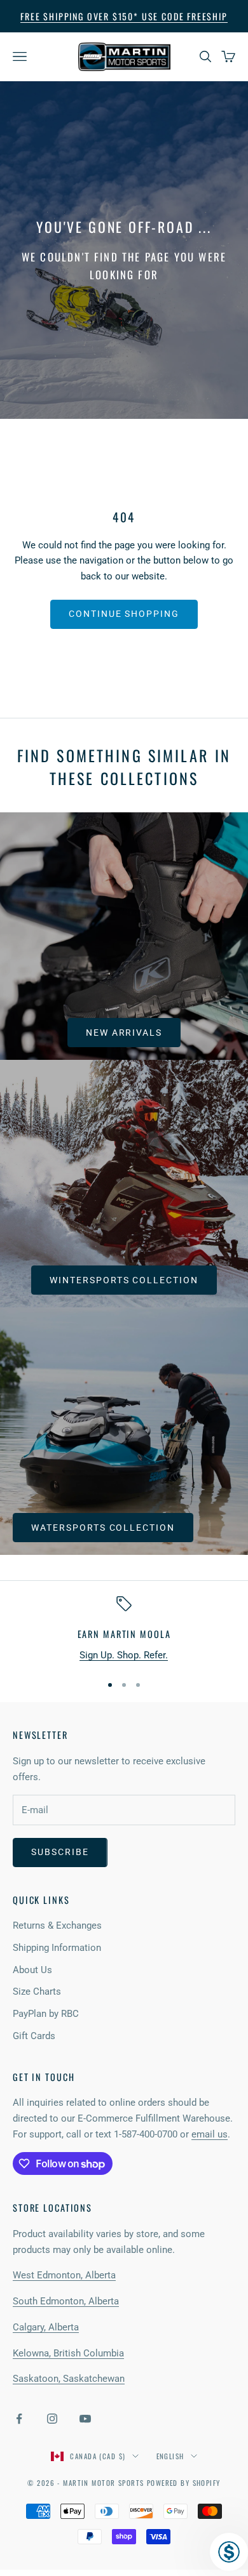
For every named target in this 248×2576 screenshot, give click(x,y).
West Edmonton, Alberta (64, 2275)
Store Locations (52, 2208)
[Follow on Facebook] (19, 2419)
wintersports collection (124, 1280)
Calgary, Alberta (46, 2327)
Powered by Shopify (184, 2483)
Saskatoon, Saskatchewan (69, 2379)
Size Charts (37, 1991)
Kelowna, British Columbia (68, 2353)
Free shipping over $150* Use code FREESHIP (124, 16)
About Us (32, 1970)
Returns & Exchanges (57, 1925)
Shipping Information (57, 1948)
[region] (124, 1629)
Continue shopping (124, 614)
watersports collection (103, 1528)
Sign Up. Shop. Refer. (124, 1655)
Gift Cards (34, 2036)
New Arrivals (124, 1033)
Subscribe (60, 1852)
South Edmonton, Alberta (66, 2301)
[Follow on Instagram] (52, 2419)
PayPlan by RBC (46, 2014)
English (170, 2456)
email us (210, 2134)
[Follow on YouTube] (85, 2419)
